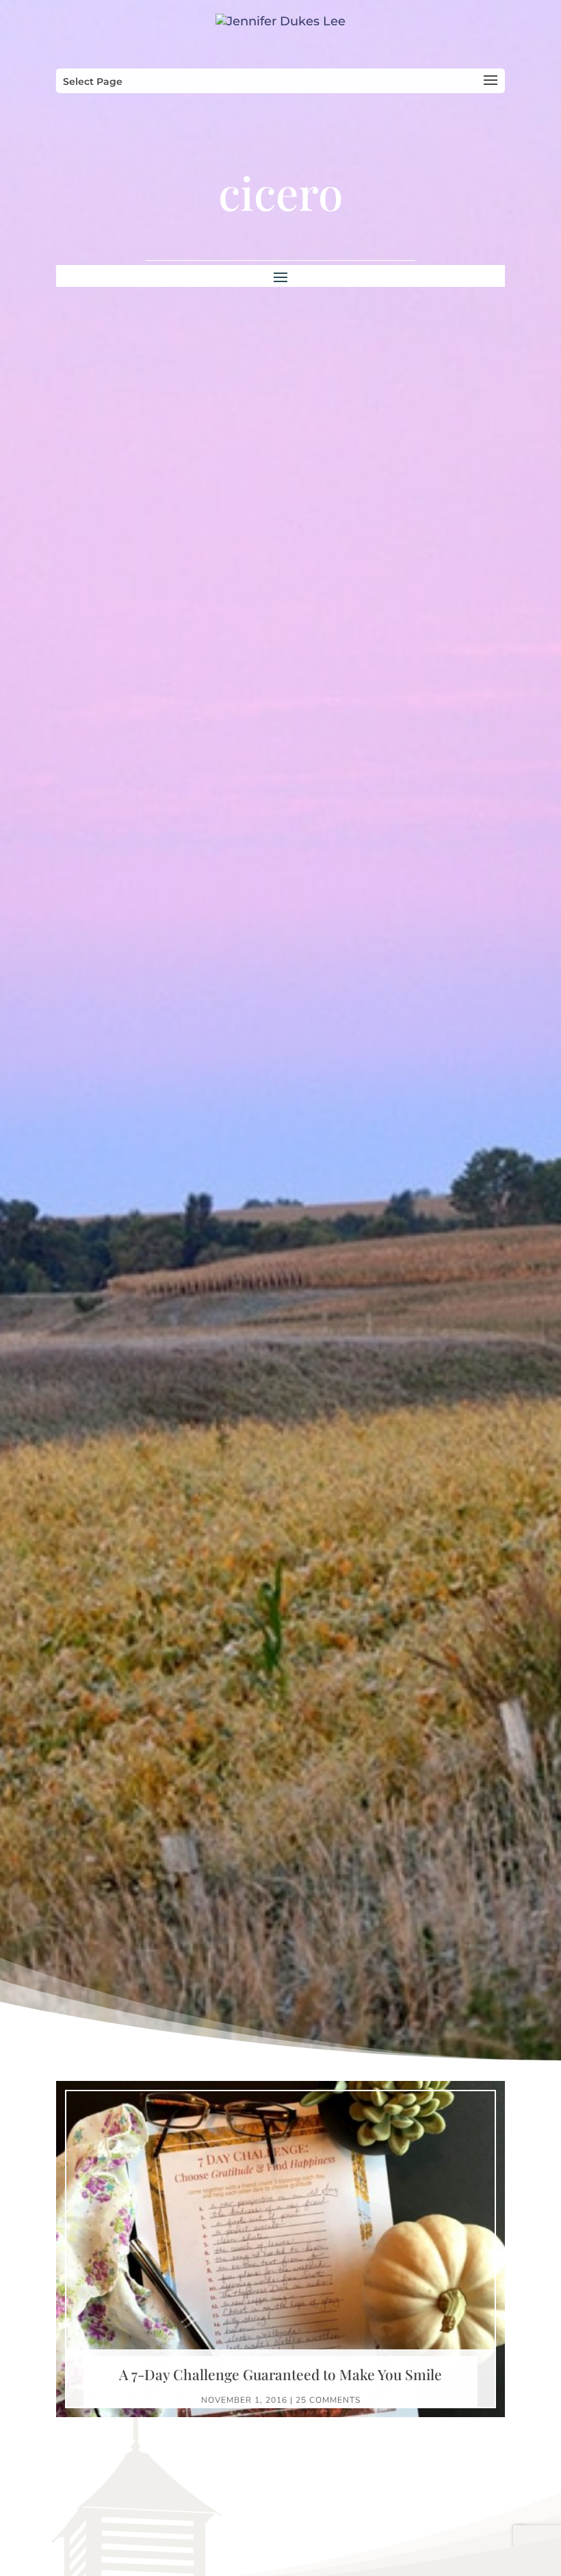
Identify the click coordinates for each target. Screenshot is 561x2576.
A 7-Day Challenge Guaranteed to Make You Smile (280, 2374)
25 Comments (328, 2400)
